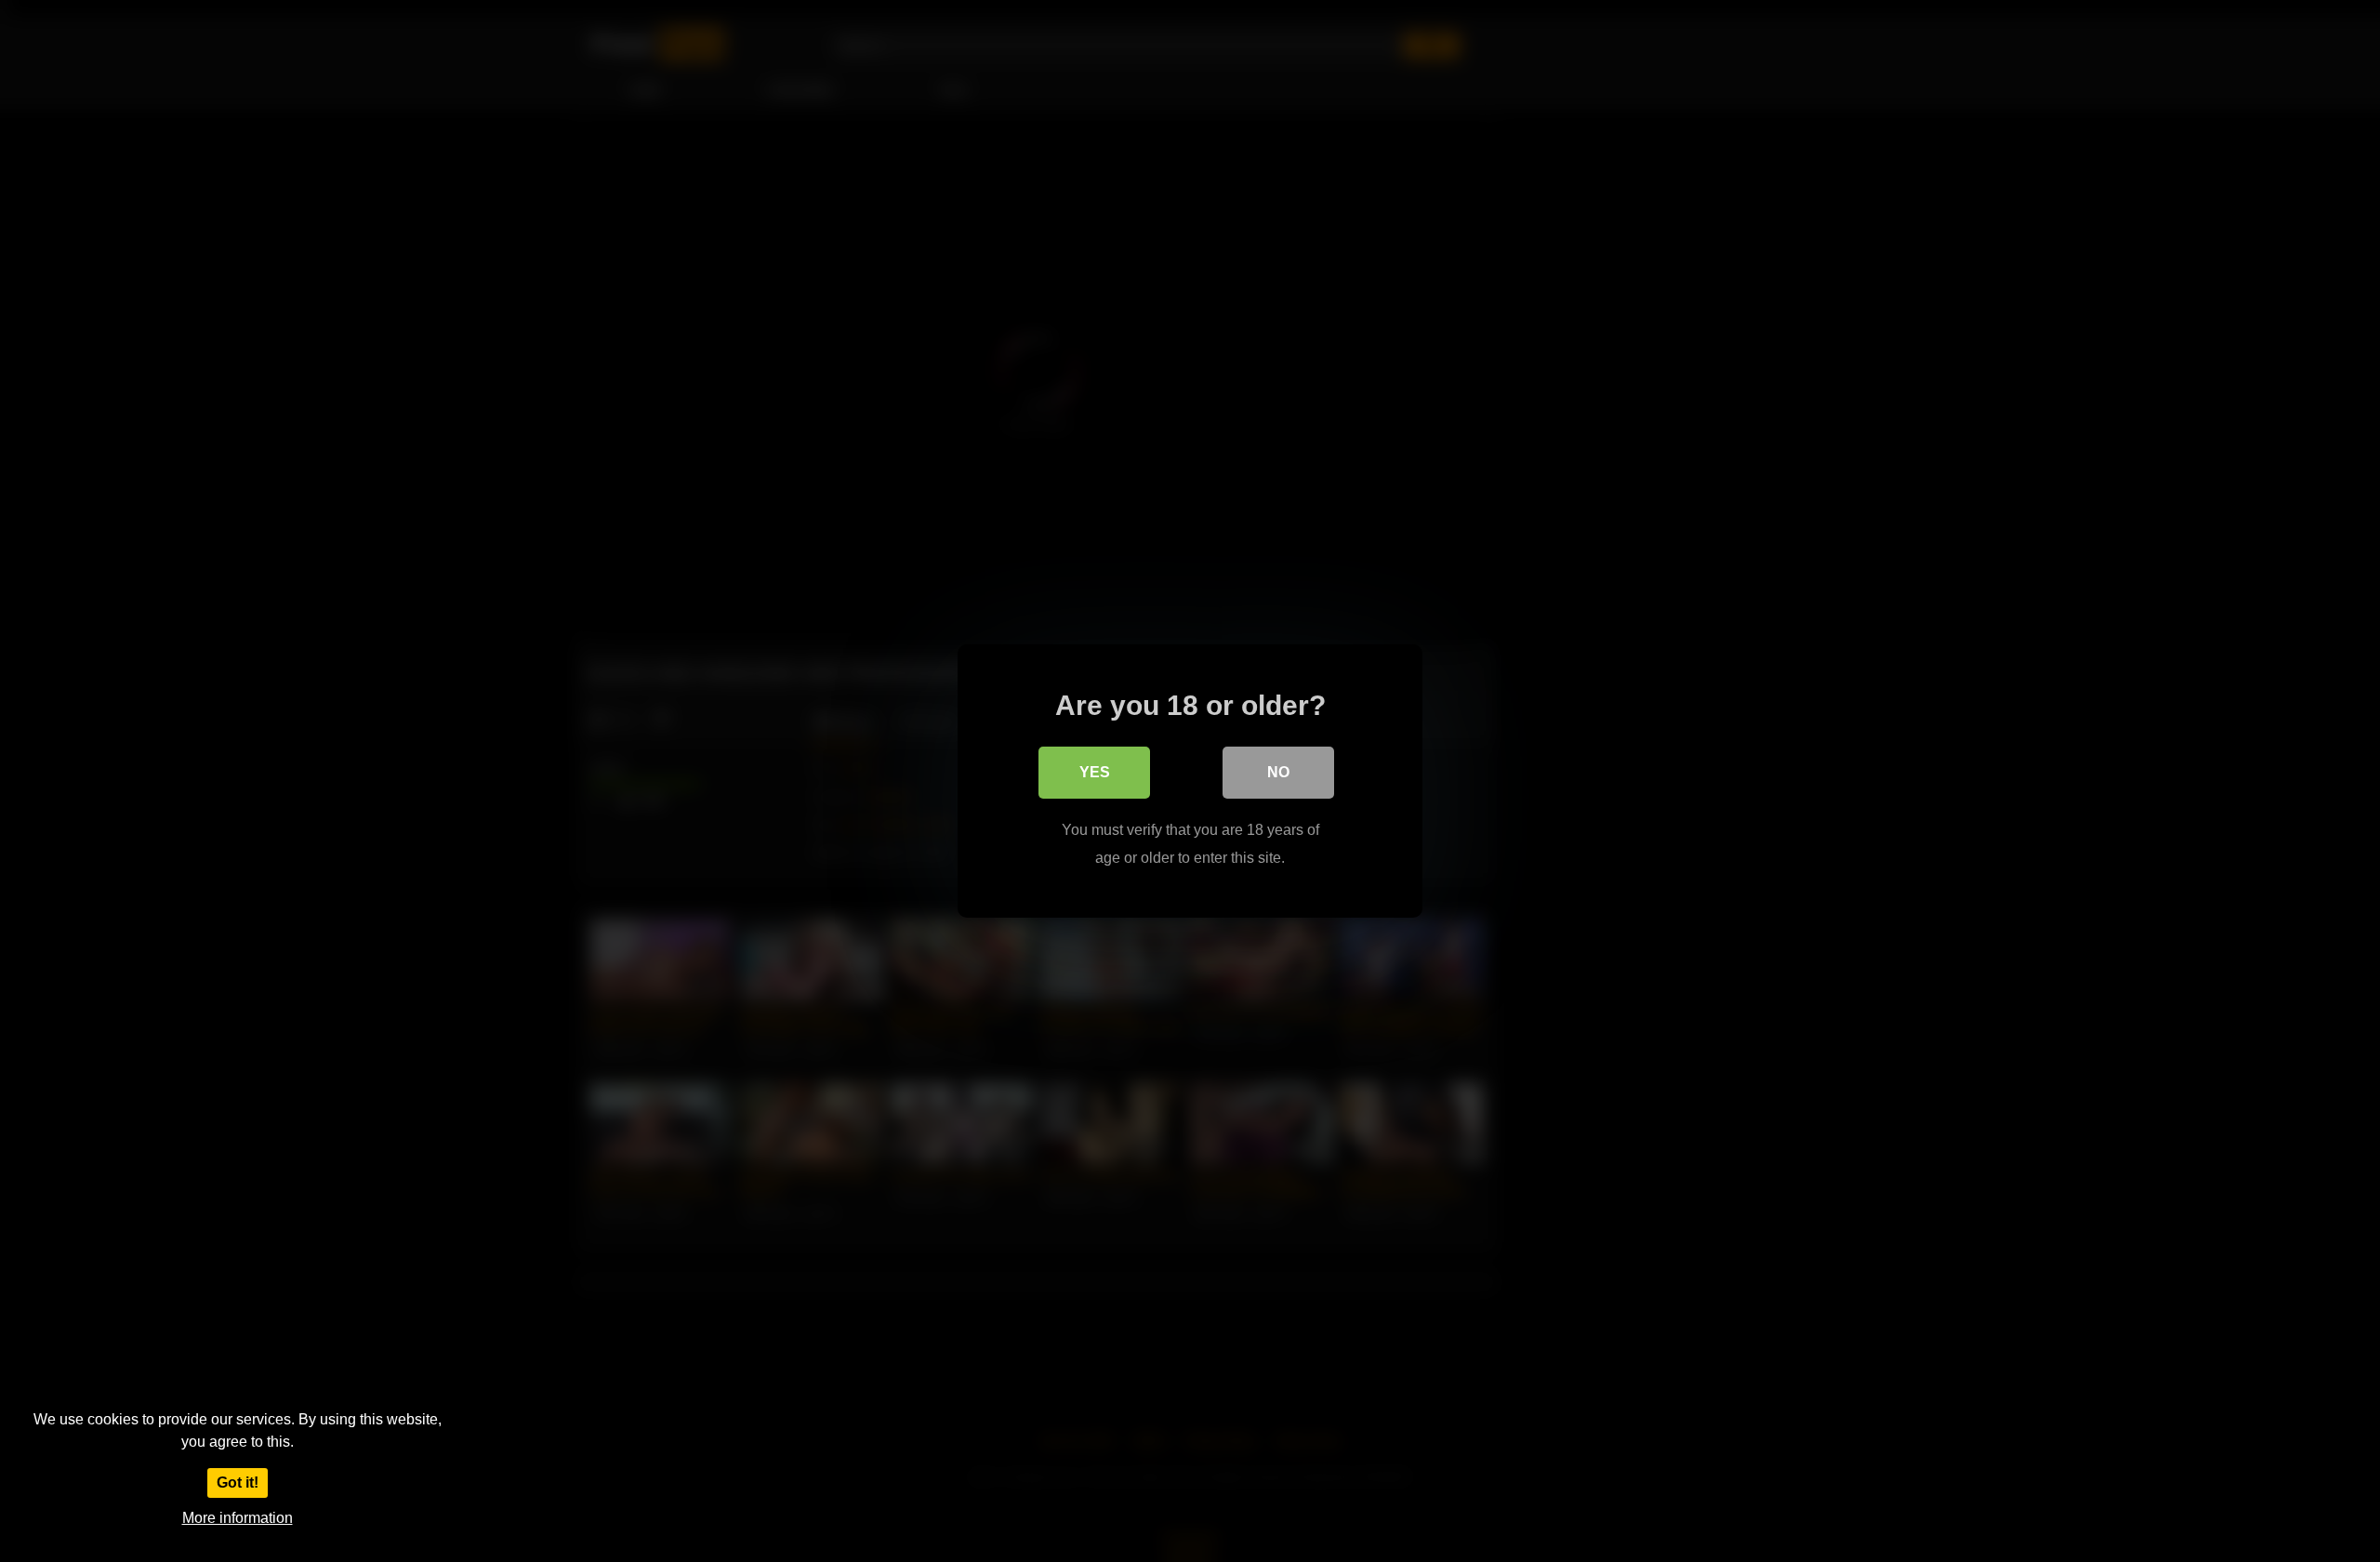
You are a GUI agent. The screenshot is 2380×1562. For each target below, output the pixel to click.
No (1278, 772)
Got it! (238, 1483)
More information (238, 1518)
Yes (1095, 772)
